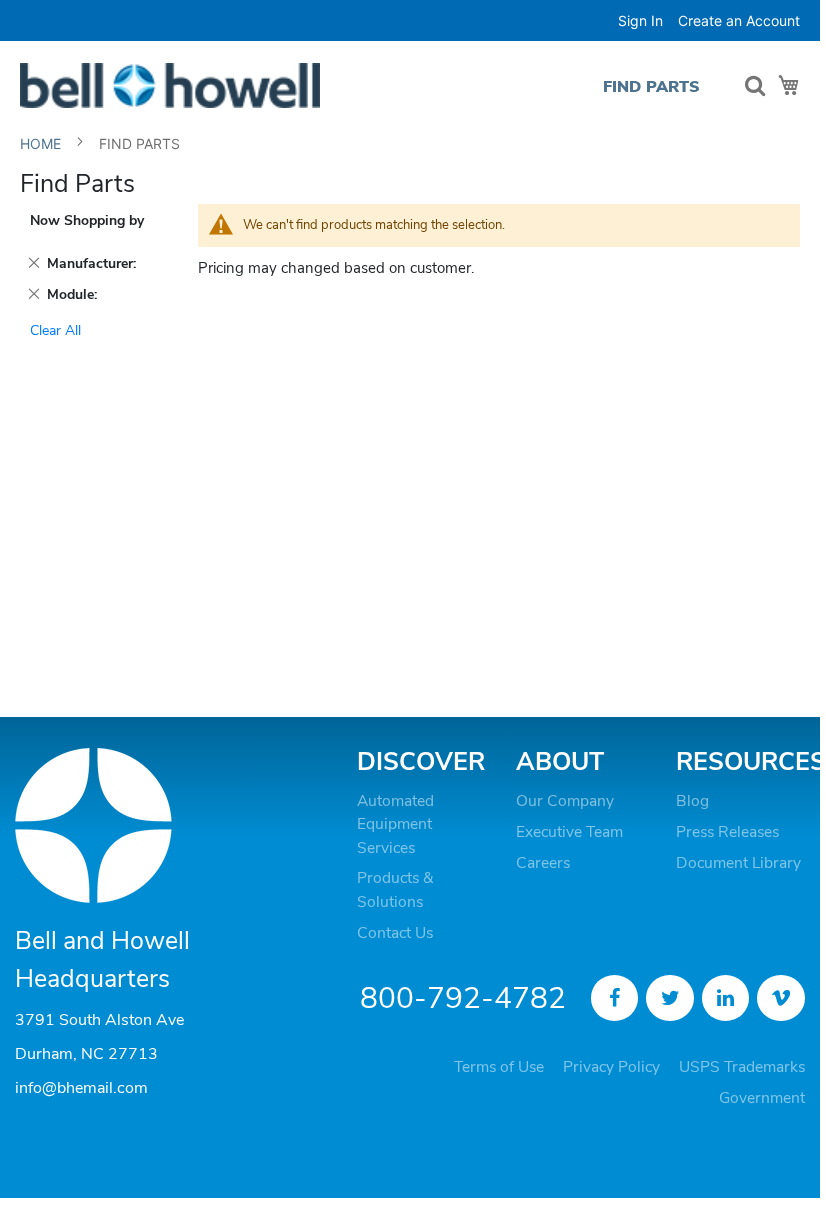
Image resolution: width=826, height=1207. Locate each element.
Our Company (565, 801)
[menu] (656, 86)
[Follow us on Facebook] (615, 998)
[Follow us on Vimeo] (781, 998)
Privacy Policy (611, 1067)
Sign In (640, 20)
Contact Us (395, 933)
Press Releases (727, 832)
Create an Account (739, 20)
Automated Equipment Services (395, 824)
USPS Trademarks (742, 1067)
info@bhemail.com (81, 1088)
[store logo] (170, 85)
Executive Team (569, 832)
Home (42, 143)
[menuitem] (651, 86)
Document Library (738, 863)
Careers (543, 863)
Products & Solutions (395, 889)
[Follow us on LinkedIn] (726, 998)
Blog (692, 801)
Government (762, 1098)
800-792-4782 (463, 998)
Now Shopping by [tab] (87, 220)
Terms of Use (499, 1067)
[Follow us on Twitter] (670, 998)
